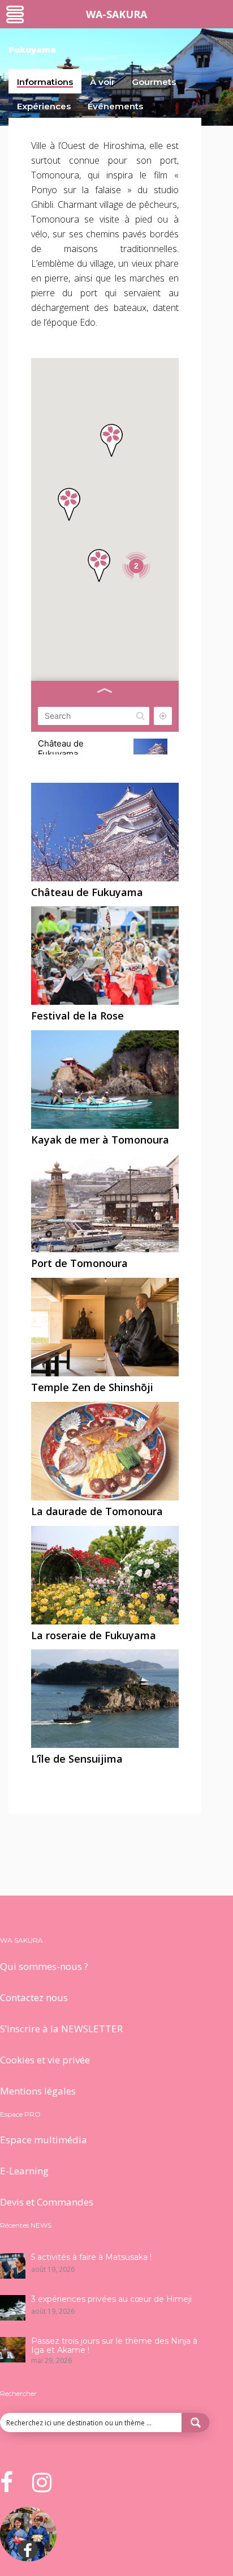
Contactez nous (34, 1997)
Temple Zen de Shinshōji (92, 1387)
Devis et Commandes (47, 2202)
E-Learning (24, 2171)
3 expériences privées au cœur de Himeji (111, 2299)
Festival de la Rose (77, 1016)
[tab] (45, 81)
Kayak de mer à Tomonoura (100, 1140)
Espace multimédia (44, 2140)
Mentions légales (38, 2091)
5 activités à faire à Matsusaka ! (91, 2257)
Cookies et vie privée (45, 2060)
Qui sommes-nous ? (44, 1966)
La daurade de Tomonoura (97, 1511)
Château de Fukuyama (87, 892)
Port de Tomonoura (79, 1263)
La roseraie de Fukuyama (94, 1635)
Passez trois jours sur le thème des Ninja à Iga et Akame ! (114, 2345)
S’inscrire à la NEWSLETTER (61, 2029)
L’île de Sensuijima (77, 1759)
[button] (111, 440)
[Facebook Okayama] (28, 2558)
